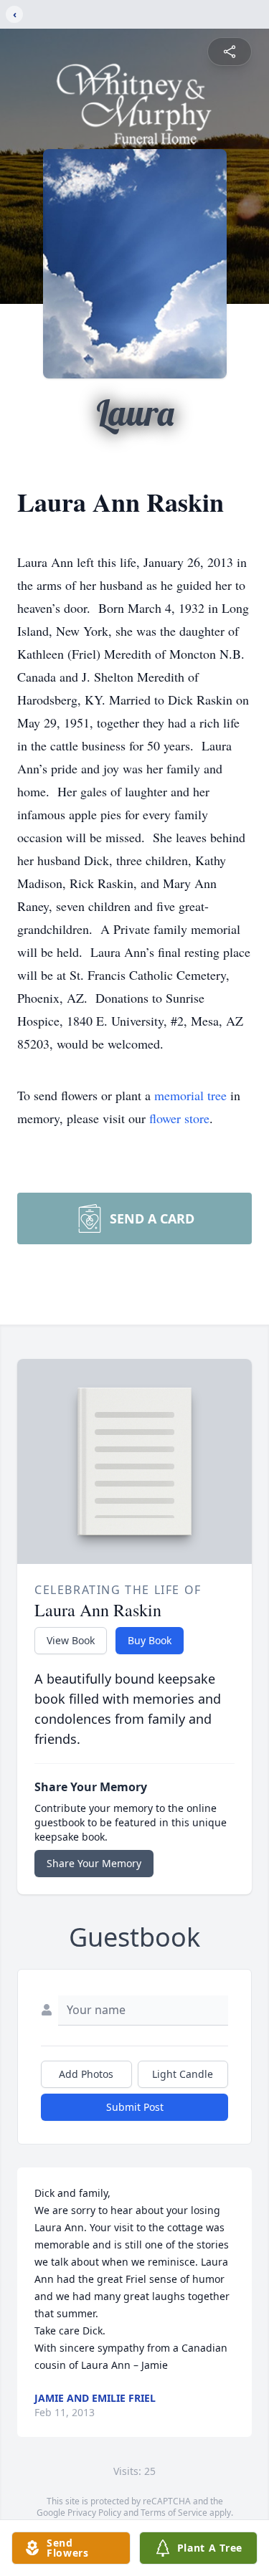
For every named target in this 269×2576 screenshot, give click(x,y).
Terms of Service (174, 2513)
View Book (71, 1640)
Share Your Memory (94, 1863)
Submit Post (135, 2107)
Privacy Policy (94, 2513)
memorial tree (190, 1095)
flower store (179, 1118)
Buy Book (150, 1640)
